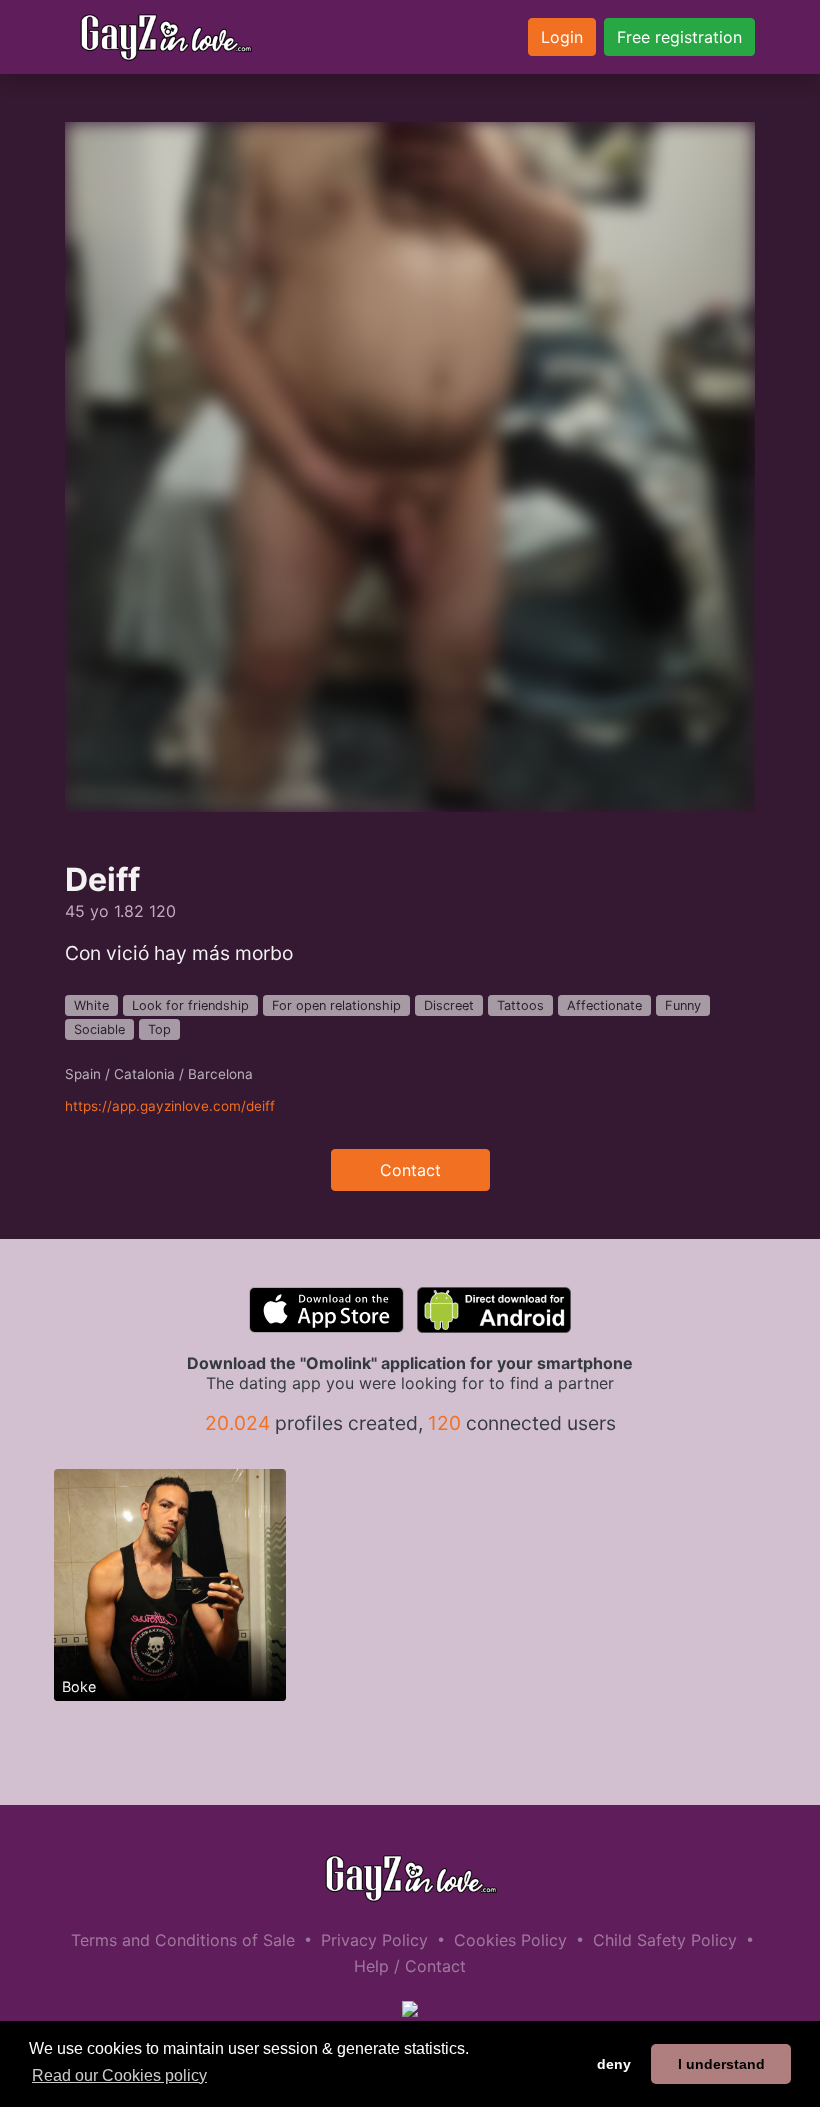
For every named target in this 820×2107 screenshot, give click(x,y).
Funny (683, 1005)
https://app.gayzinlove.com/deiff (170, 1106)
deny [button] (614, 2064)
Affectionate (604, 1005)
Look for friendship (190, 1005)
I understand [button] (721, 2064)
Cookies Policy (510, 1940)
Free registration (679, 37)
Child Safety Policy (665, 1940)
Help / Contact (410, 1966)
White (91, 1005)
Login (562, 37)
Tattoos (520, 1005)
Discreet (449, 1005)
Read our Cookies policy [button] (119, 2075)
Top (159, 1029)
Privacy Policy (374, 1940)
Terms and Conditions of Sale (183, 1940)
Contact (410, 1170)
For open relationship (336, 1005)
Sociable (99, 1029)
